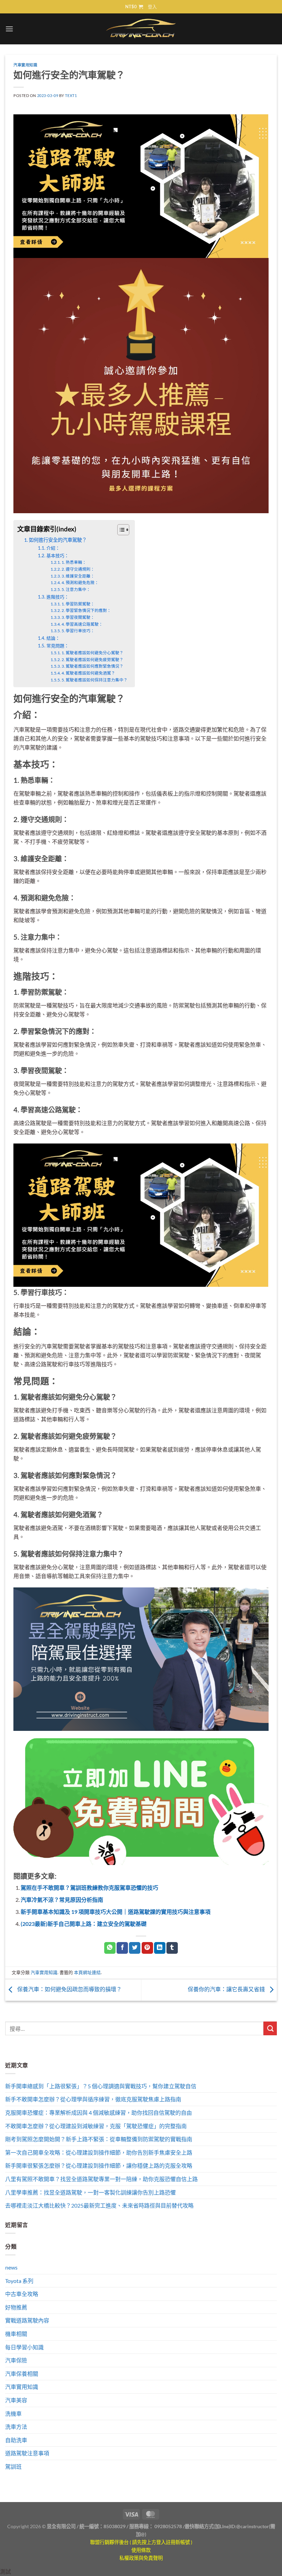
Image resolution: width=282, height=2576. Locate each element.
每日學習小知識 (24, 2347)
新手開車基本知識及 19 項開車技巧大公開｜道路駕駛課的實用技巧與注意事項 (116, 1912)
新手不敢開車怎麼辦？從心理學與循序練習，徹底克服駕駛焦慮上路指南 (93, 2099)
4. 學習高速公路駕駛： (82, 624)
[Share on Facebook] (122, 1948)
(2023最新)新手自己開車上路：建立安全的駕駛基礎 (84, 1924)
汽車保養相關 (22, 2374)
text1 (71, 95)
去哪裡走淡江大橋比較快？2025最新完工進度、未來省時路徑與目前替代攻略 (99, 2205)
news (11, 2267)
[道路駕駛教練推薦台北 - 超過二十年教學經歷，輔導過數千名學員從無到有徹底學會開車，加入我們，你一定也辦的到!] (141, 29)
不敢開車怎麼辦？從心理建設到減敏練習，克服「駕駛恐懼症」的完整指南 (96, 2126)
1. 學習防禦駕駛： (78, 604)
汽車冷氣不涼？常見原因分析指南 (62, 1900)
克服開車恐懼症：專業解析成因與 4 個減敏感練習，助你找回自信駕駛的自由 (99, 2112)
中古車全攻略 (22, 2294)
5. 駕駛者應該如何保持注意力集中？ (95, 680)
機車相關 (16, 2334)
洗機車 (13, 2413)
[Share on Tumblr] (172, 1948)
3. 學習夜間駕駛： (78, 617)
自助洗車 (16, 2440)
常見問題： (58, 646)
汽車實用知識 (25, 65)
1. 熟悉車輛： (74, 562)
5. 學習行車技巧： (78, 630)
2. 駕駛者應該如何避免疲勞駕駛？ (93, 659)
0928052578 (168, 2526)
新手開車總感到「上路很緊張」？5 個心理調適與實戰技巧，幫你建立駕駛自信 (101, 2086)
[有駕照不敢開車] (141, 1801)
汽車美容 (16, 2400)
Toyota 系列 (19, 2281)
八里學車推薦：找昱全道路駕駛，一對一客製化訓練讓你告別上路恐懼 (90, 2192)
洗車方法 (16, 2427)
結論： (53, 638)
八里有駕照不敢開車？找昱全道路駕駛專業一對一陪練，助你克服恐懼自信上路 (101, 2179)
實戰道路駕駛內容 (27, 2320)
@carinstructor (253, 2526)
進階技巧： (58, 597)
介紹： (53, 548)
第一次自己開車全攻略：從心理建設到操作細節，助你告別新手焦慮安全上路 (99, 2152)
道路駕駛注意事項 (27, 2453)
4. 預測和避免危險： (80, 582)
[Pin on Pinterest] (147, 1948)
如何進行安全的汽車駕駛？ (58, 540)
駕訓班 (13, 2466)
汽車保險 (16, 2360)
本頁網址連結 (87, 1972)
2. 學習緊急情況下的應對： (86, 610)
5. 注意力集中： (76, 589)
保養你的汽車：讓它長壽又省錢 (227, 1989)
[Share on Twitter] (135, 1948)
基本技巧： (58, 556)
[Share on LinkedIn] (160, 1948)
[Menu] (9, 29)
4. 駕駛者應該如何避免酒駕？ (88, 673)
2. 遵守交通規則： (78, 569)
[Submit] (270, 2028)
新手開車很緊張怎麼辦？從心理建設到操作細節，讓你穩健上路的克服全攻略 (99, 2165)
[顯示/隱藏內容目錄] (120, 530)
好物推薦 (16, 2307)
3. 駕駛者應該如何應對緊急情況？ (93, 666)
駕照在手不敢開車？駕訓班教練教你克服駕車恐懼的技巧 (89, 1888)
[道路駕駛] (141, 185)
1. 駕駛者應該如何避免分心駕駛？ (93, 653)
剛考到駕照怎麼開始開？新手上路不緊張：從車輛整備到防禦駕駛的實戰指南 (99, 2139)
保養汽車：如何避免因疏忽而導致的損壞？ (69, 1989)
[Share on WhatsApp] (110, 1948)
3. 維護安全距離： (78, 576)
